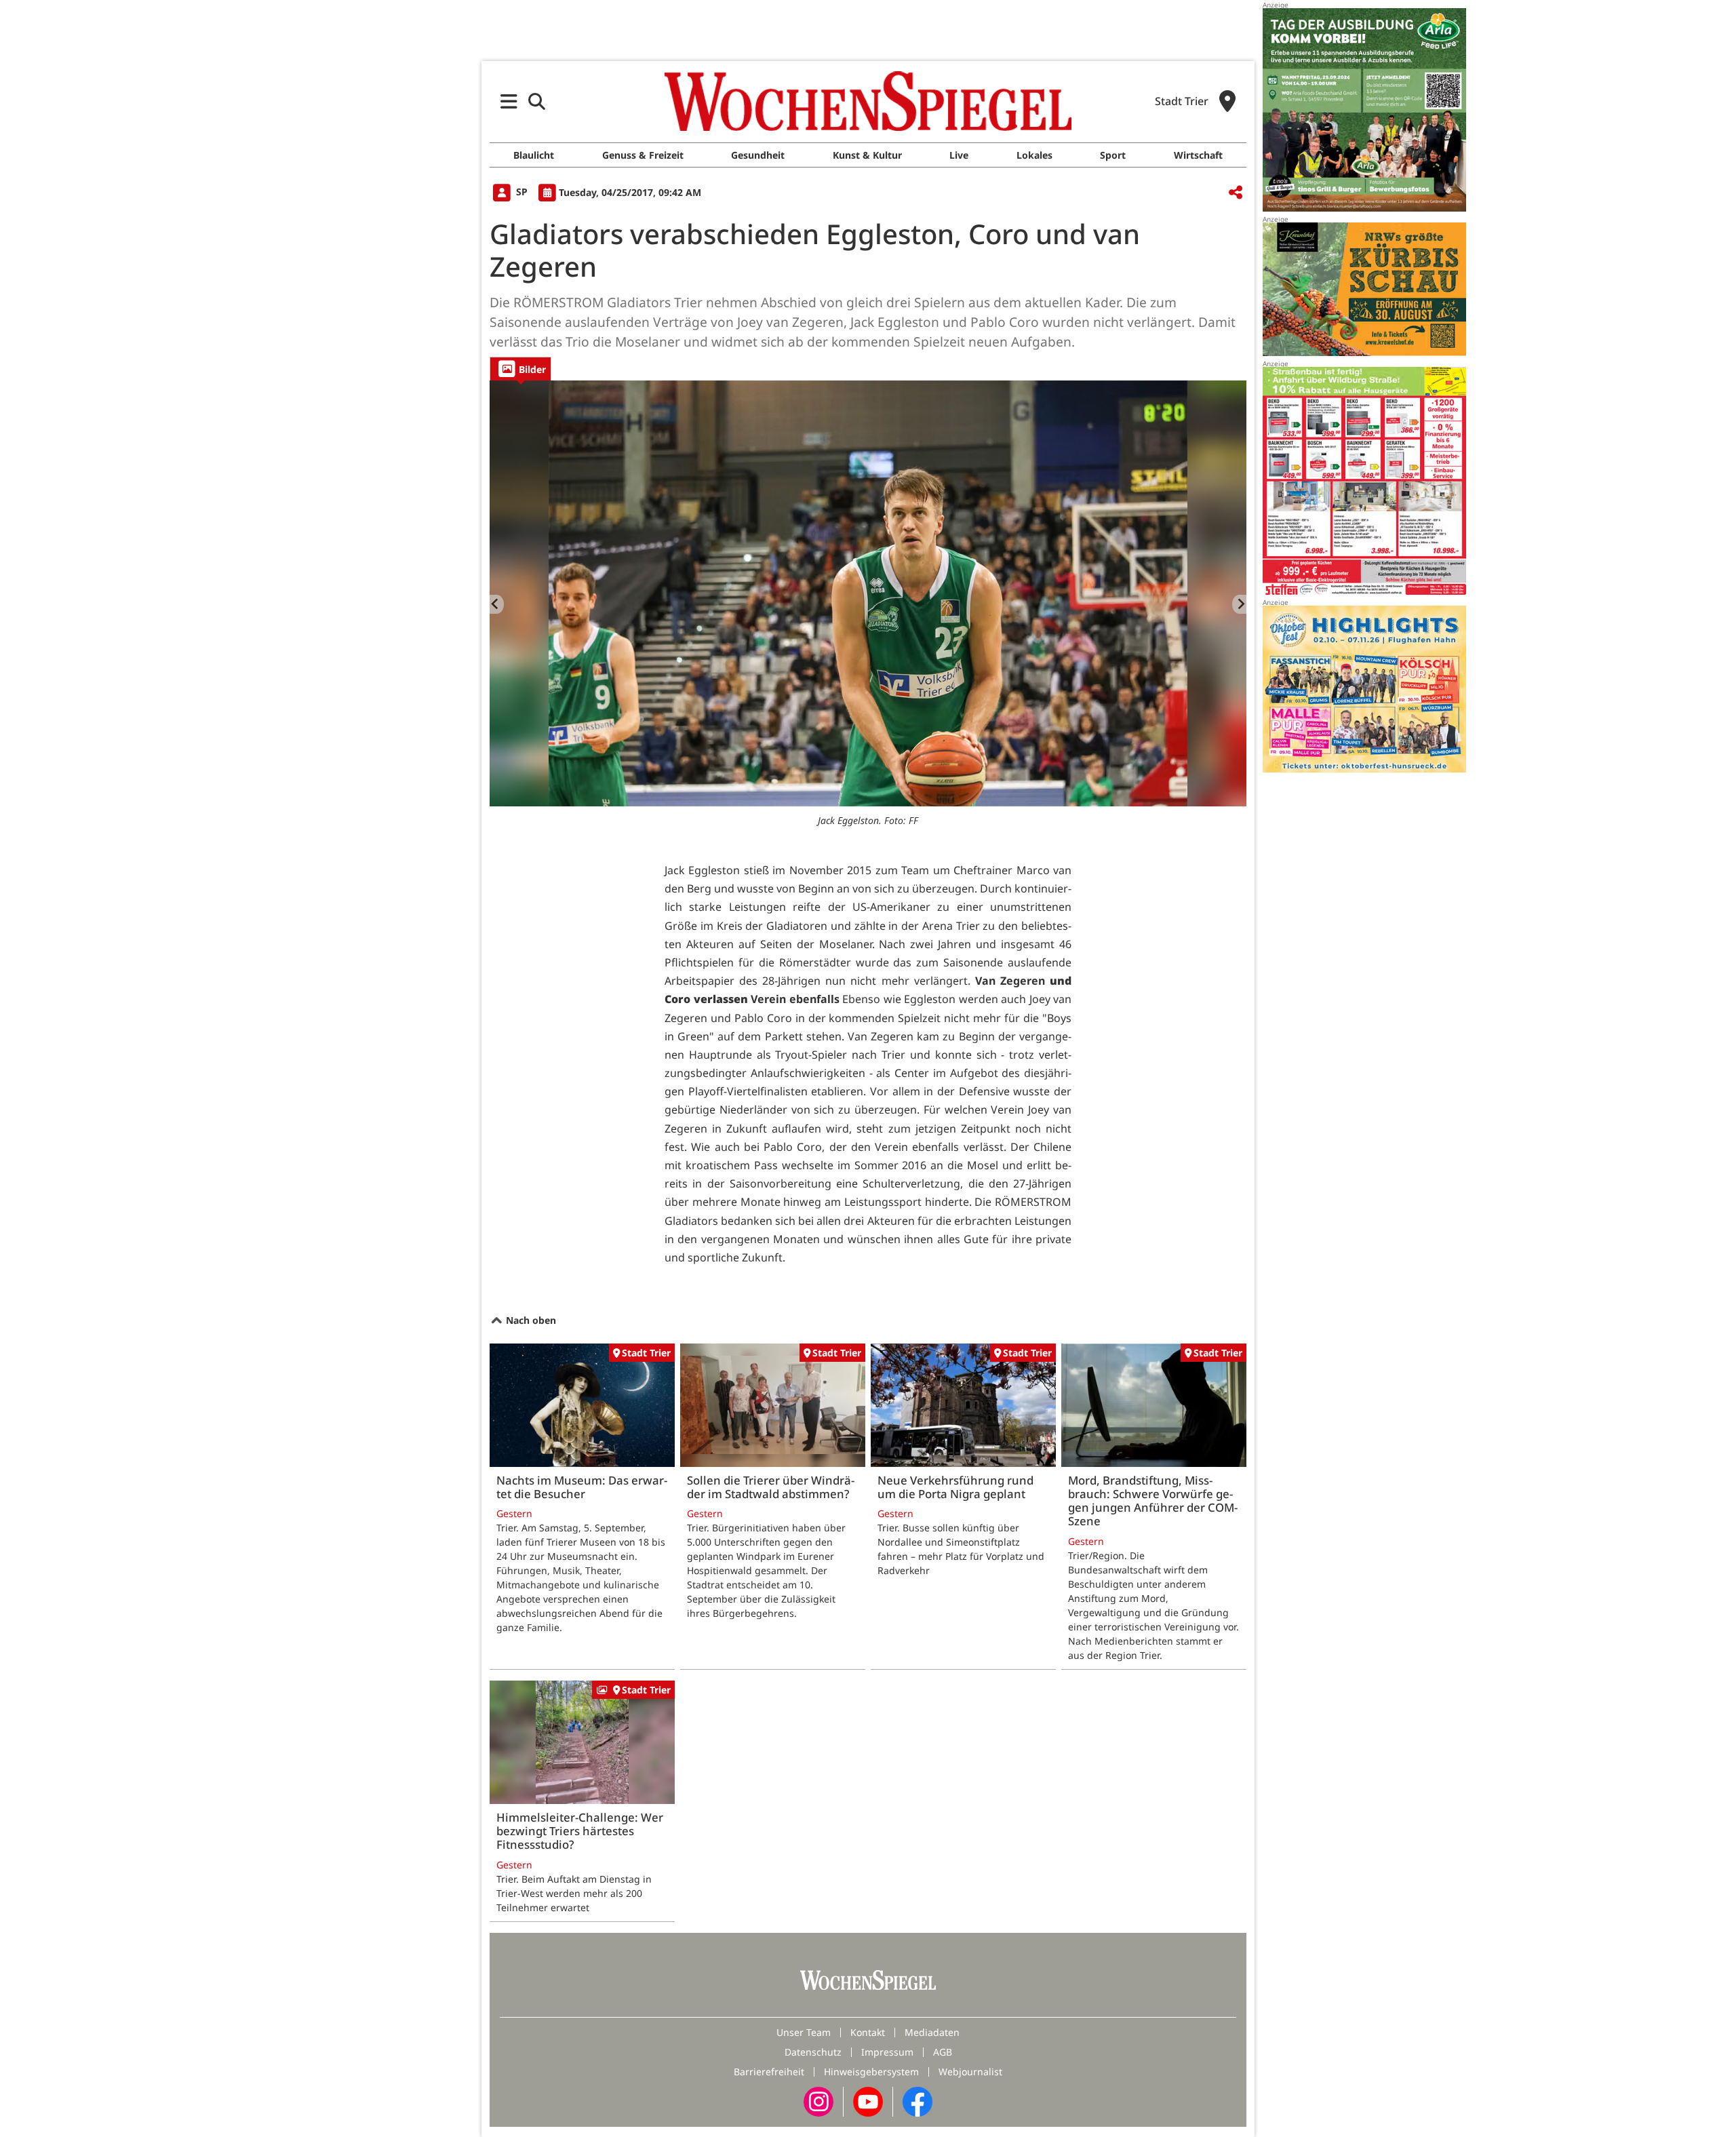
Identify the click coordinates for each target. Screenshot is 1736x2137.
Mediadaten (932, 2032)
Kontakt (868, 2032)
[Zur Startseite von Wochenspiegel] (868, 101)
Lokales (1034, 155)
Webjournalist (970, 2072)
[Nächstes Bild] (1239, 604)
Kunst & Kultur (867, 155)
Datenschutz (813, 2052)
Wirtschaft (1198, 155)
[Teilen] (1236, 193)
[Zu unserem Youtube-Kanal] (868, 2100)
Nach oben (530, 1320)
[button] (509, 101)
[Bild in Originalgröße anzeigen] (868, 593)
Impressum (887, 2052)
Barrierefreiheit (769, 2072)
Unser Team (804, 2032)
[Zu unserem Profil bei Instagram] (818, 2100)
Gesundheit (758, 155)
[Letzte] (497, 604)
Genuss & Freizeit (643, 155)
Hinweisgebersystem (871, 2072)
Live (959, 155)
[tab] (520, 369)
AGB (943, 2052)
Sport (1113, 155)
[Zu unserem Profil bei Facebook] (918, 2100)
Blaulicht (534, 155)
